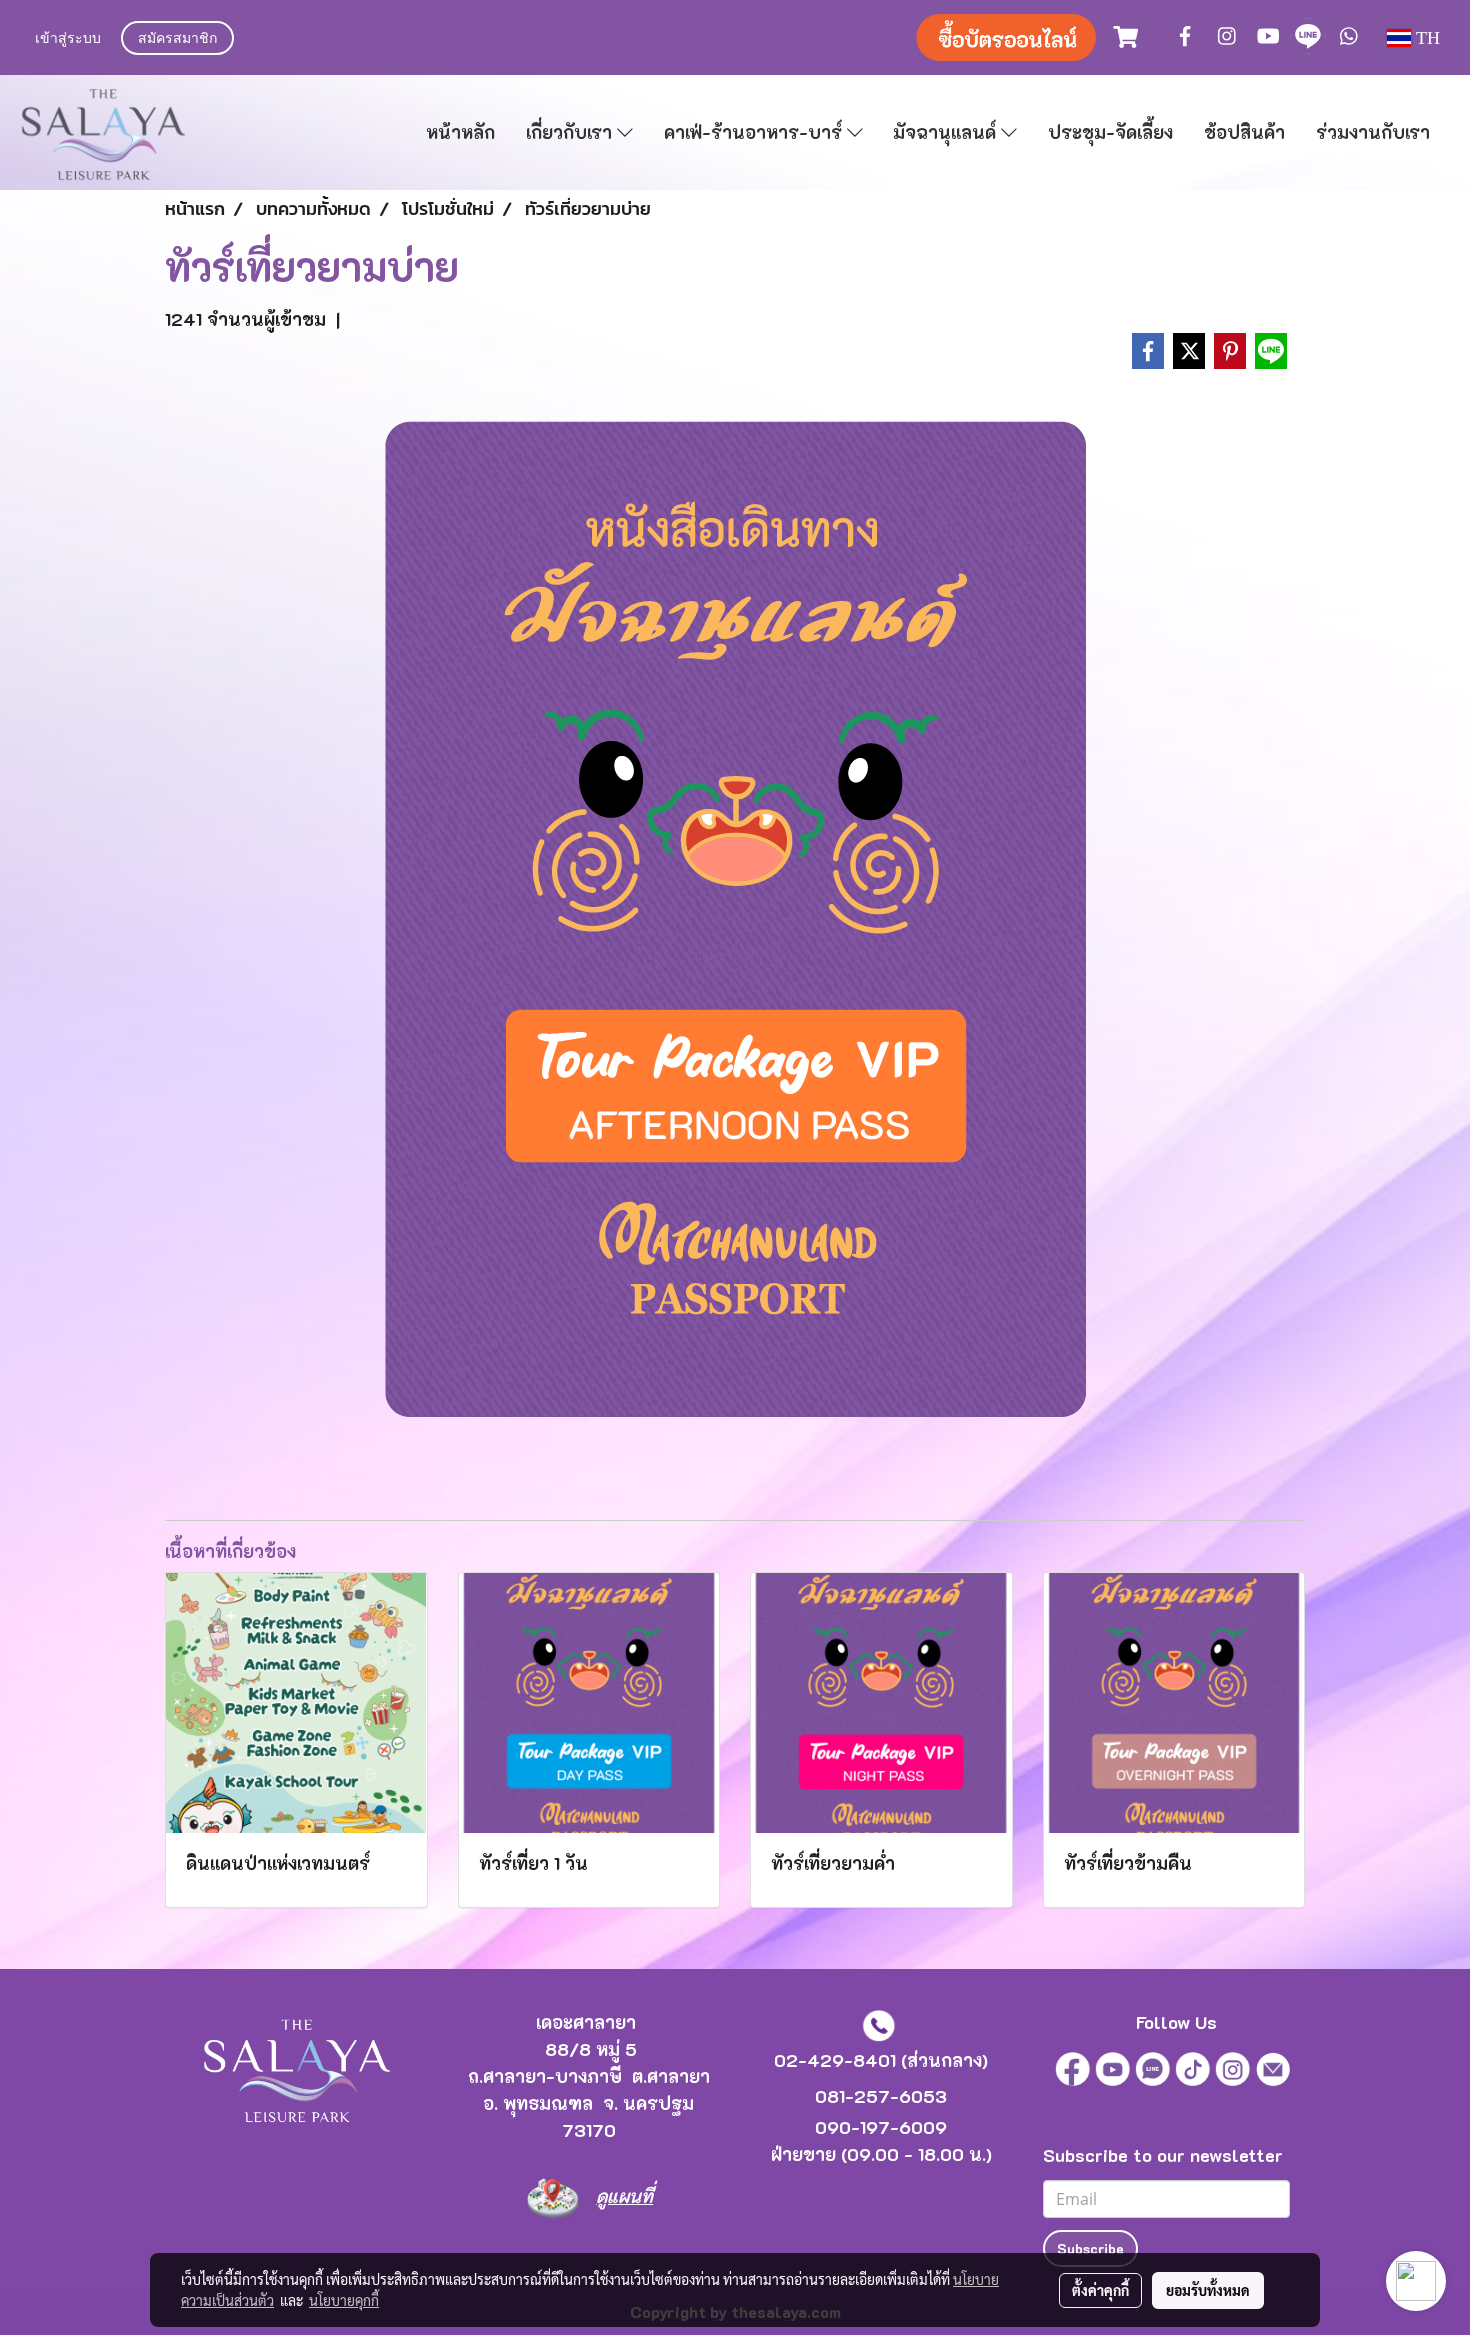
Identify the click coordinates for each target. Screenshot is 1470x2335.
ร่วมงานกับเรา (1373, 132)
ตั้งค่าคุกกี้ (1100, 2290)
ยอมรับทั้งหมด (1208, 2290)
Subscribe (1090, 2248)
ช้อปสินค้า (1244, 132)
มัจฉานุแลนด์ (947, 132)
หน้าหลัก (460, 132)
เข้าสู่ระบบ (68, 39)
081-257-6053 (881, 2096)
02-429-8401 (835, 2060)
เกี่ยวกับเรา (571, 132)
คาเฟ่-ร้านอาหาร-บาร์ (755, 132)
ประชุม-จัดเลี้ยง (1110, 132)
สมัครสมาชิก (177, 39)
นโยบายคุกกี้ (344, 2300)
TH (1425, 38)
